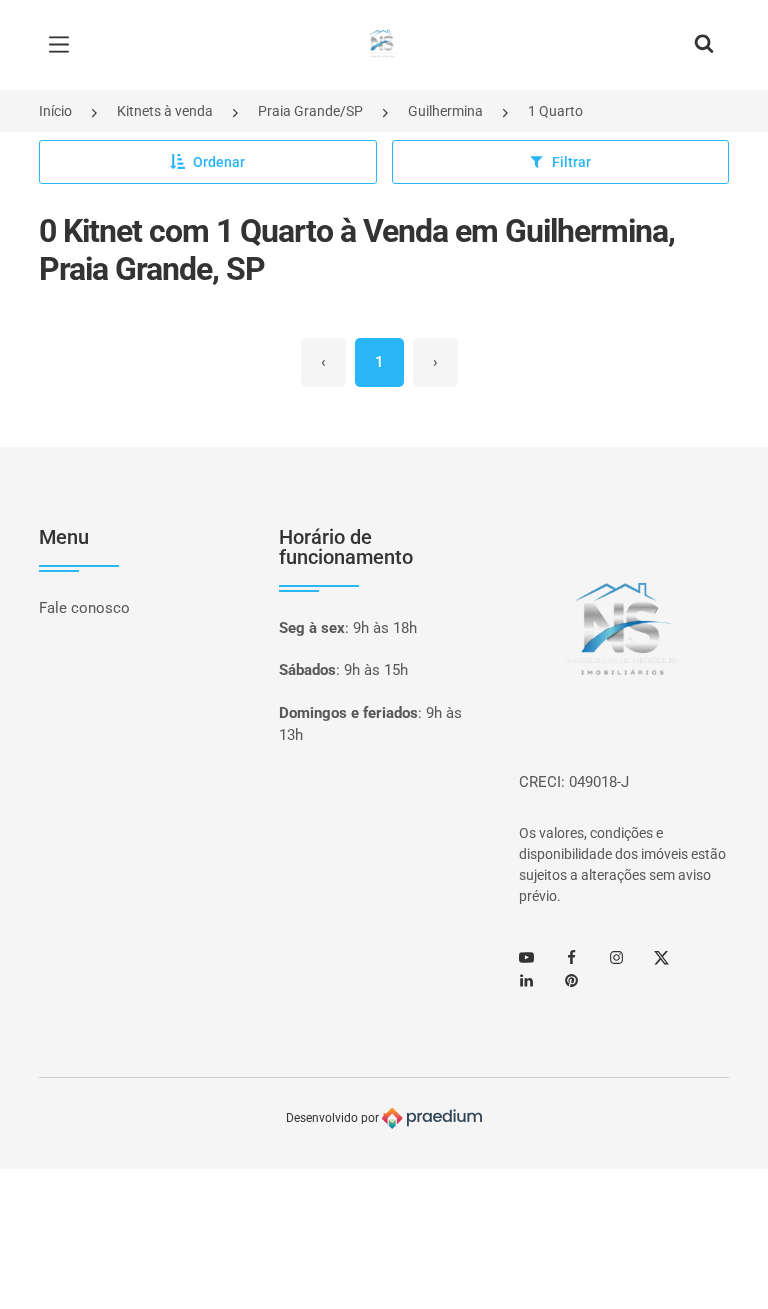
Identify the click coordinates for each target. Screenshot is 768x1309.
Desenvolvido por (334, 1118)
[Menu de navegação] (64, 45)
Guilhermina (445, 111)
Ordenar (219, 162)
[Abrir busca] (704, 45)
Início (55, 111)
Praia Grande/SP (310, 111)
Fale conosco (84, 608)
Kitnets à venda (165, 111)
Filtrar (571, 162)
